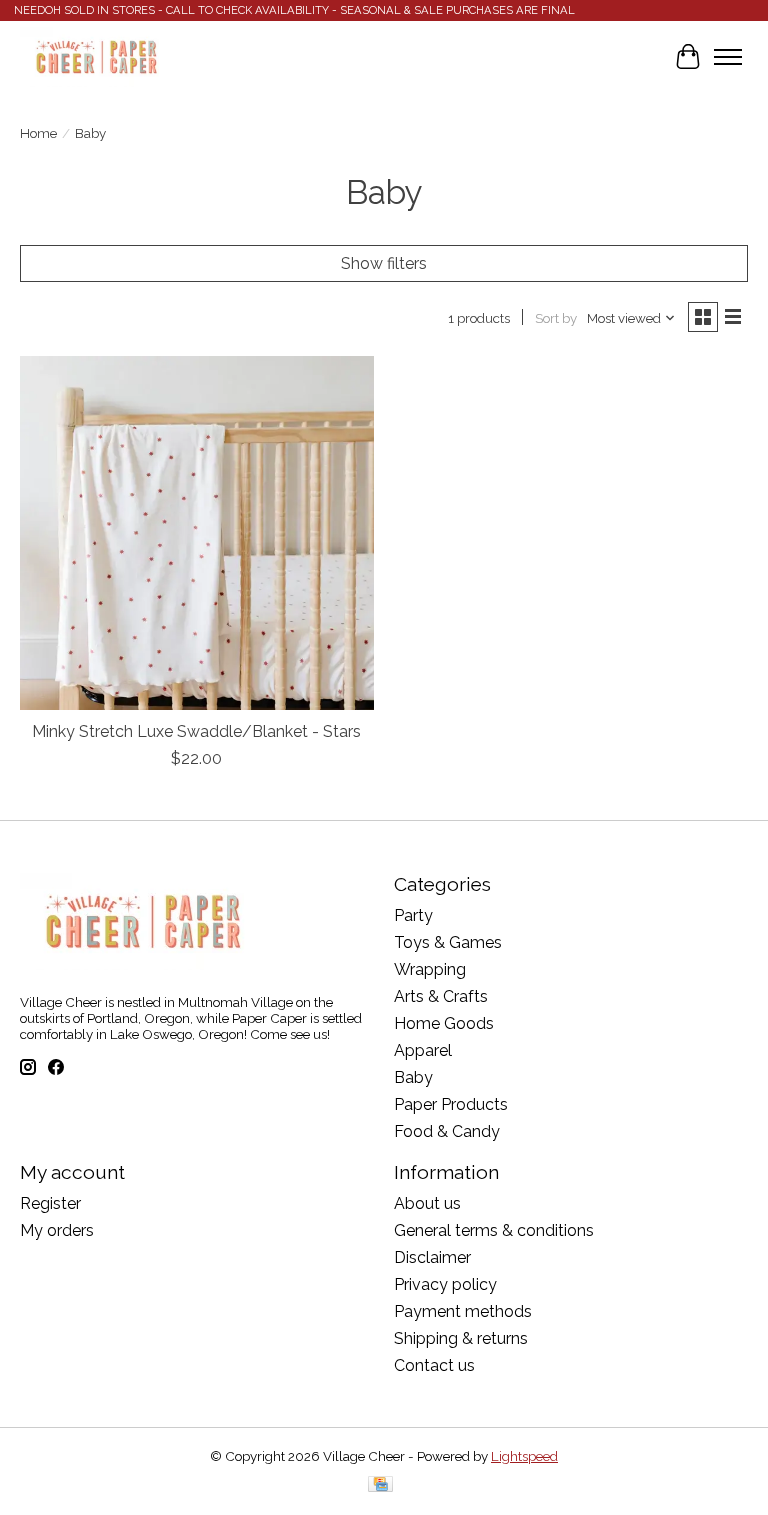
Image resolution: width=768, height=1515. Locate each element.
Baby (413, 1077)
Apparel (423, 1050)
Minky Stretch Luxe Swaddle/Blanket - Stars (196, 731)
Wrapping (430, 969)
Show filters (384, 263)
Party (413, 915)
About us (427, 1203)
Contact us (434, 1365)
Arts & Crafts (441, 996)
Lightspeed (524, 1456)
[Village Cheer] (96, 57)
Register (50, 1203)
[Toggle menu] (728, 57)
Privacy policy (445, 1284)
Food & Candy (447, 1131)
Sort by (556, 318)
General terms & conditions (494, 1230)
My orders (57, 1230)
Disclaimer (432, 1257)
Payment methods (463, 1311)
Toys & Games (448, 942)
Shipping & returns (461, 1338)
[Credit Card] (380, 1485)
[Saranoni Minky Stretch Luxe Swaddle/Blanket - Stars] (197, 533)
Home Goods (444, 1023)
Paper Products (451, 1104)
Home (38, 133)
